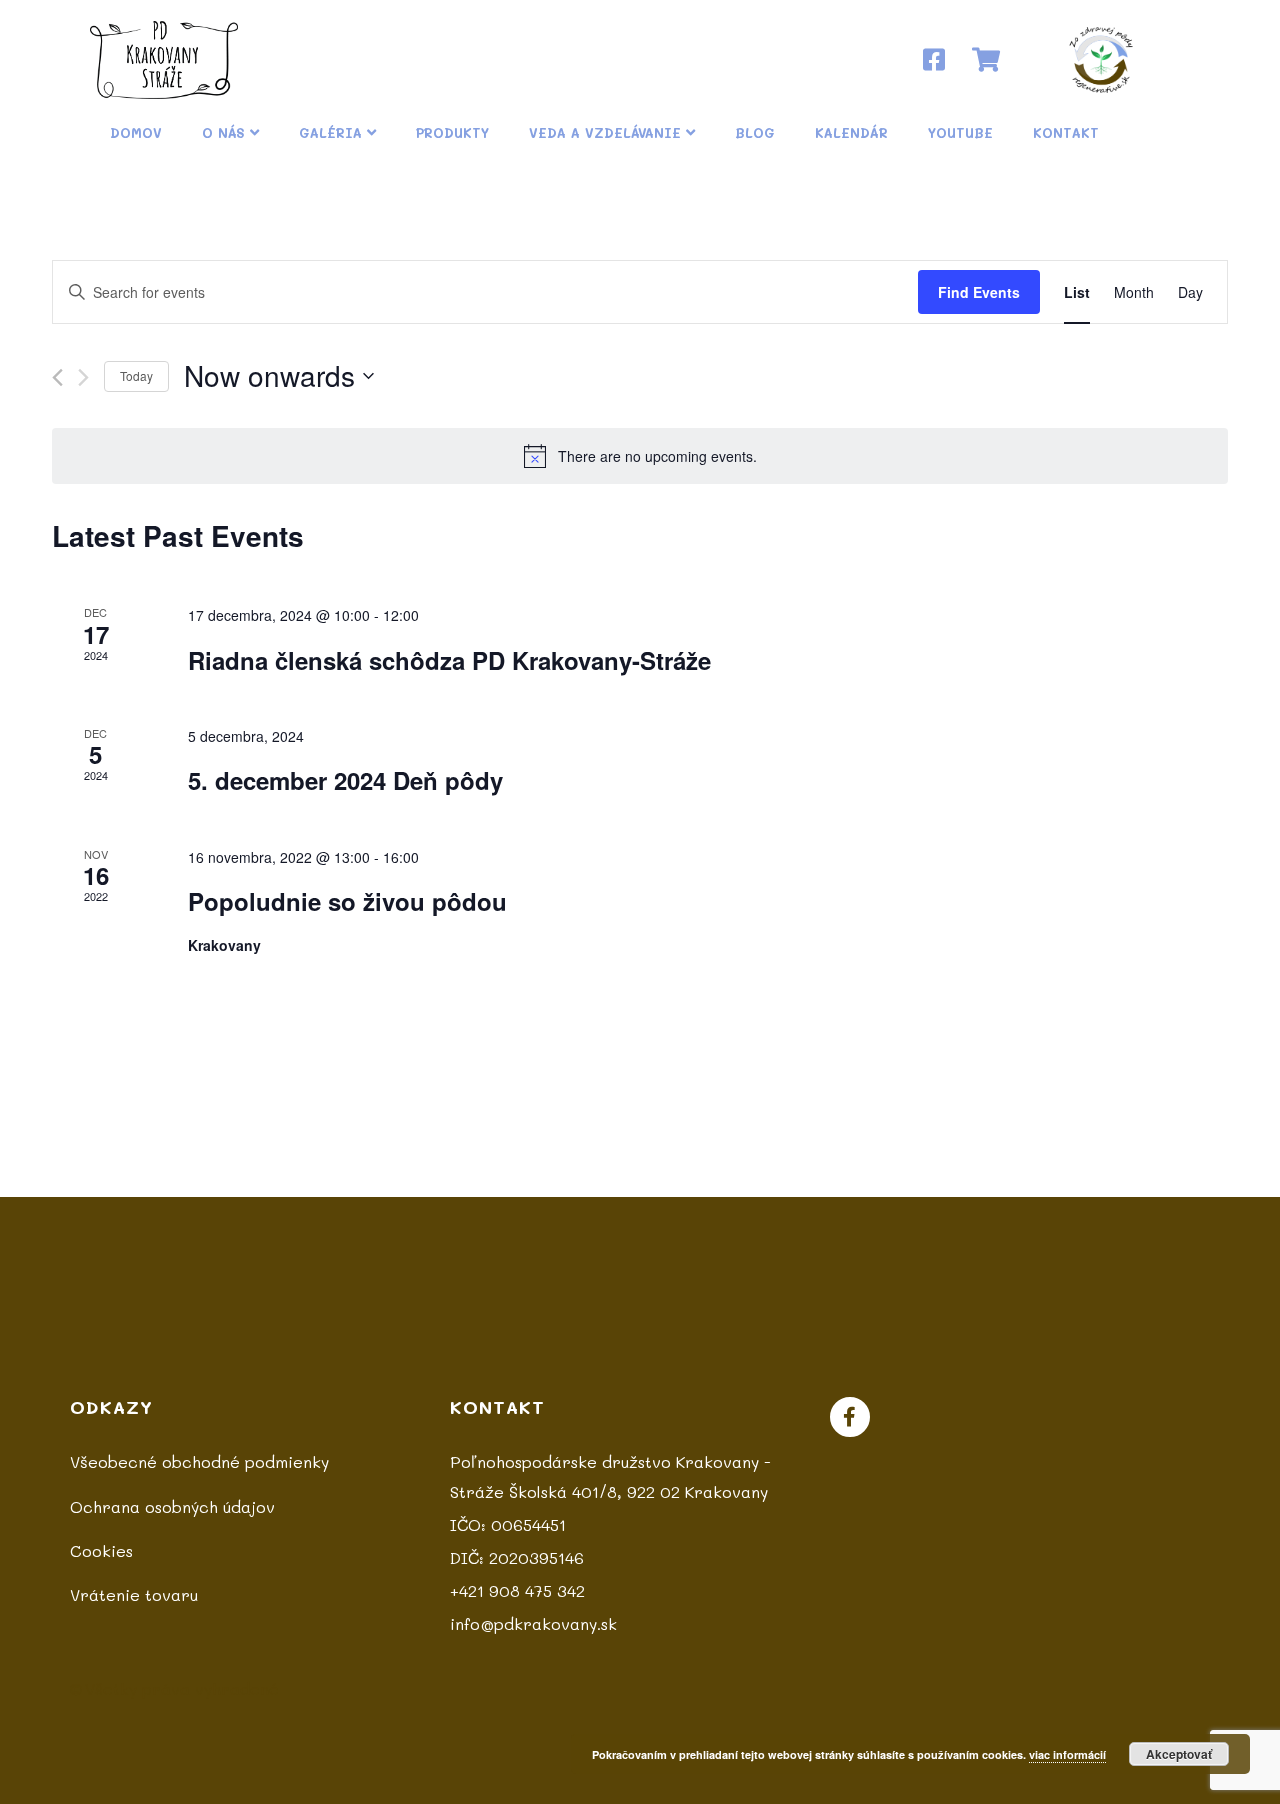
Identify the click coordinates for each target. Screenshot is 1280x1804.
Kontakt (1066, 132)
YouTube (960, 132)
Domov (136, 132)
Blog (755, 132)
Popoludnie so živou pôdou (347, 901)
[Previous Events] (57, 377)
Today (136, 375)
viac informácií (1067, 1754)
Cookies (101, 1550)
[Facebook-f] (850, 1417)
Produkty (452, 132)
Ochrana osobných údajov (172, 1506)
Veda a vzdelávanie (605, 132)
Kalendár (851, 132)
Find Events (979, 292)
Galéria (330, 132)
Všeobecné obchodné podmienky (199, 1461)
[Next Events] (83, 377)
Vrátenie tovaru (134, 1594)
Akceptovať (1179, 1754)
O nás (223, 132)
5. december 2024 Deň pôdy (345, 780)
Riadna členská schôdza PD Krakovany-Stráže (449, 660)
